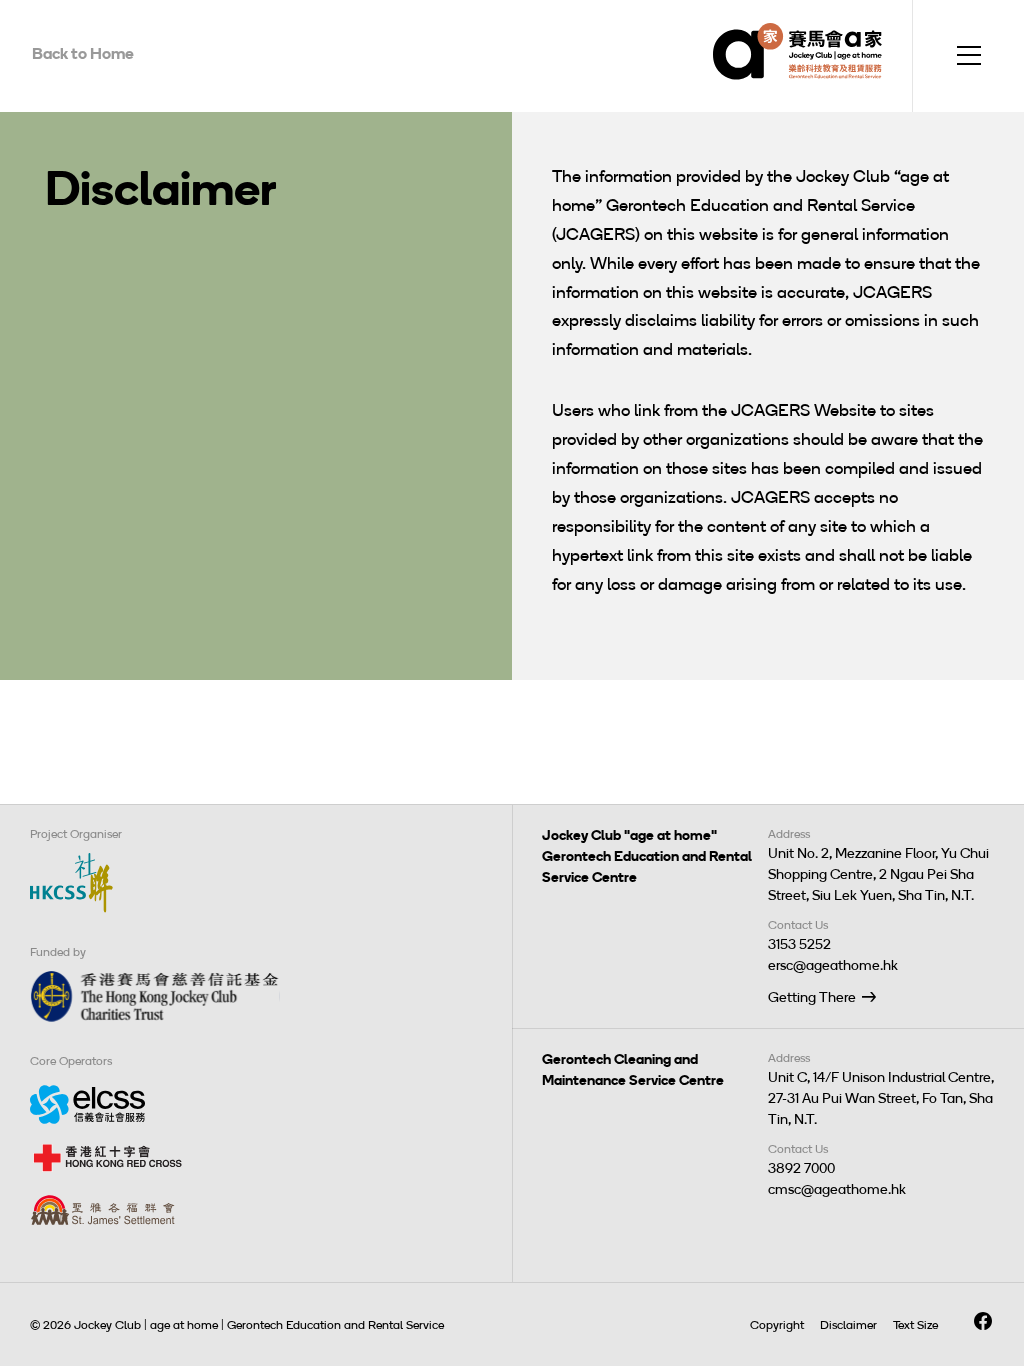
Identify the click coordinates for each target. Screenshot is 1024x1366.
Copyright (777, 1325)
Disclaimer (848, 1325)
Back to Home (83, 53)
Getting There (812, 997)
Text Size (915, 1325)
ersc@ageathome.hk (833, 965)
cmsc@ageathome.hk (837, 1189)
